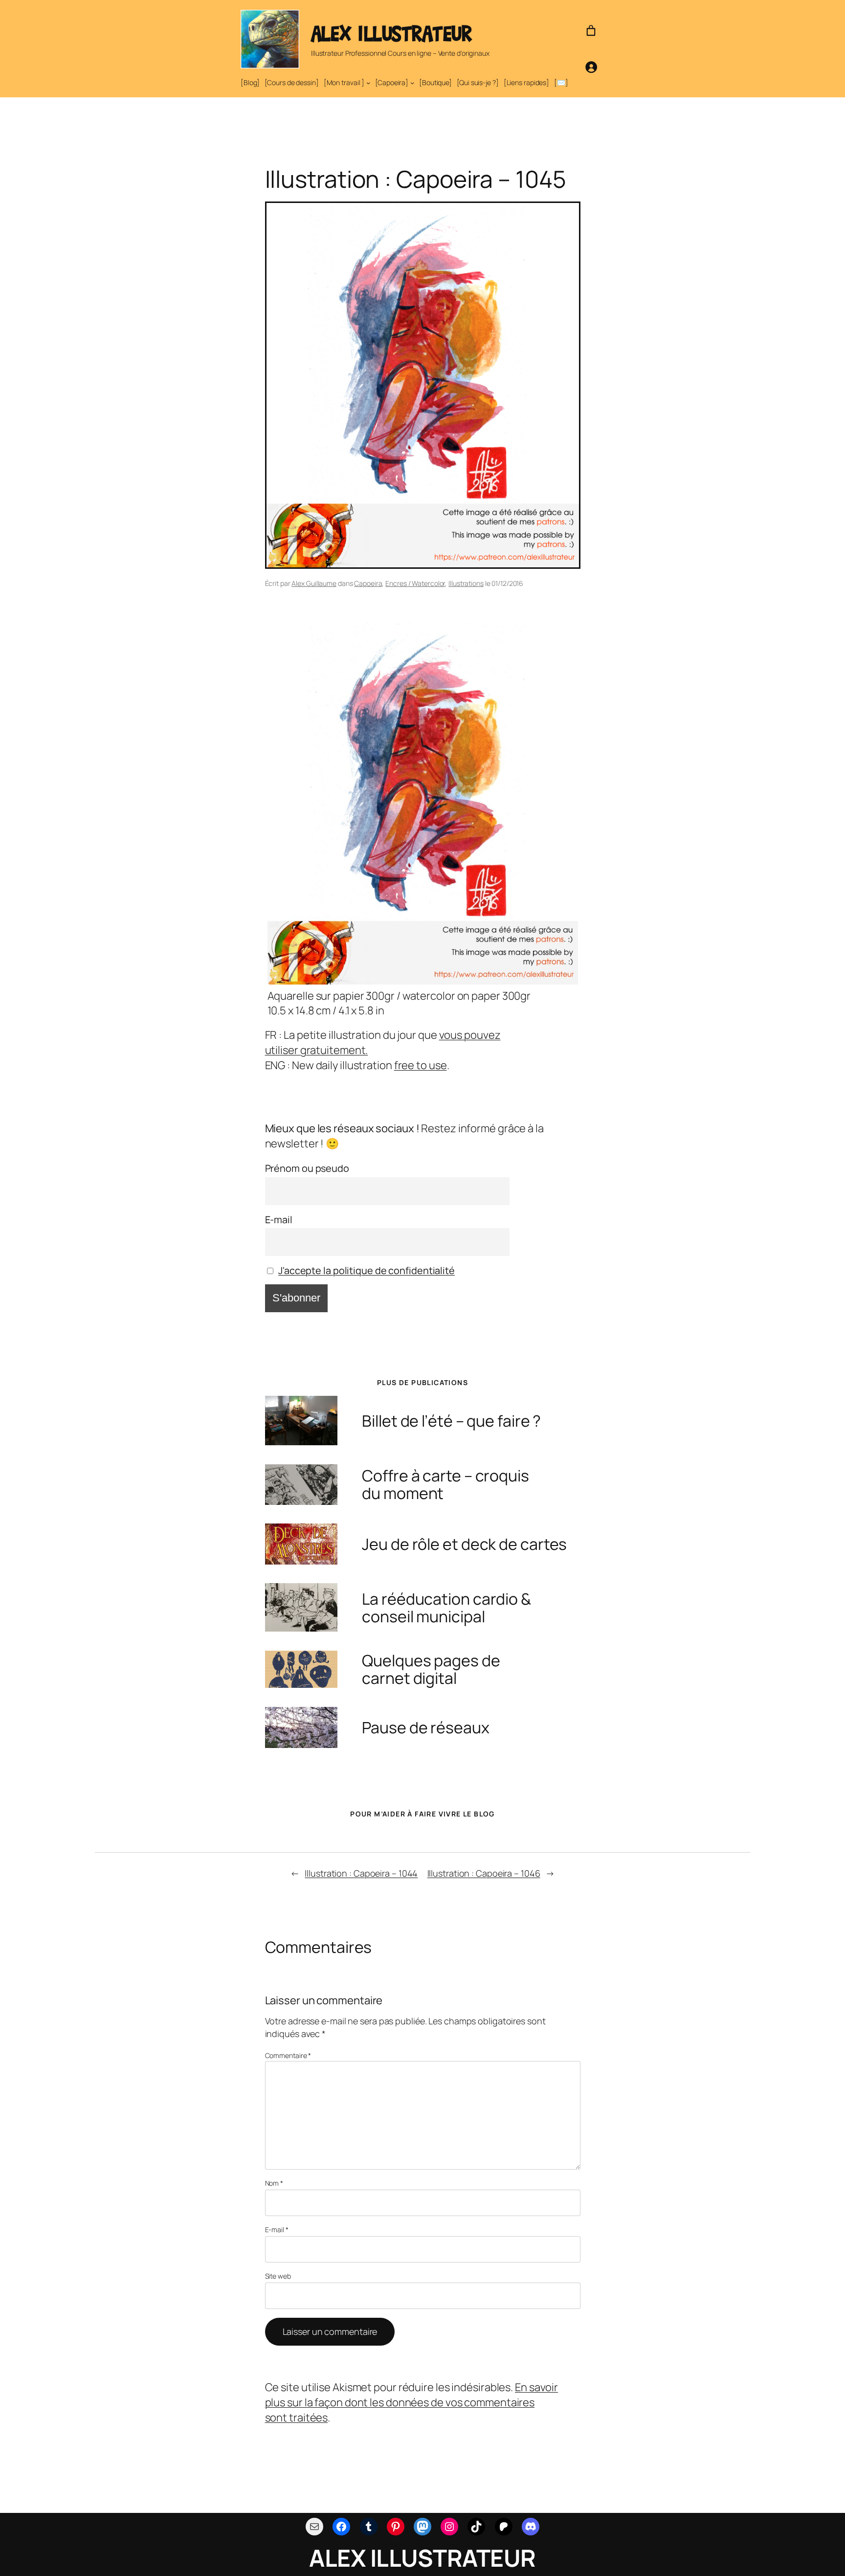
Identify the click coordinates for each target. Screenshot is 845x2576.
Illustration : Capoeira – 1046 (484, 1873)
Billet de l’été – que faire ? (451, 1421)
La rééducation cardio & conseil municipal (446, 1608)
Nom (274, 2183)
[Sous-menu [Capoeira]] (412, 83)
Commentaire (288, 2055)
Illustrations (466, 583)
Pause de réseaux (425, 1727)
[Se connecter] (591, 67)
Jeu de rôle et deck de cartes (464, 1544)
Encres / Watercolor (415, 583)
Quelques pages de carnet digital (431, 1669)
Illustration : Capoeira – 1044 (361, 1873)
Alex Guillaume (314, 583)
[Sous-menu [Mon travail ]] (368, 83)
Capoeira (368, 583)
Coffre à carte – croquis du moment (445, 1484)
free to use (421, 1065)
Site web (278, 2276)
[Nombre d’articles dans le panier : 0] (591, 31)
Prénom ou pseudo (307, 1168)
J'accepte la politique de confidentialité (367, 1270)
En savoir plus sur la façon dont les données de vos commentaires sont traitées (412, 2402)
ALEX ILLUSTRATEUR (391, 33)
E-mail (279, 1220)
